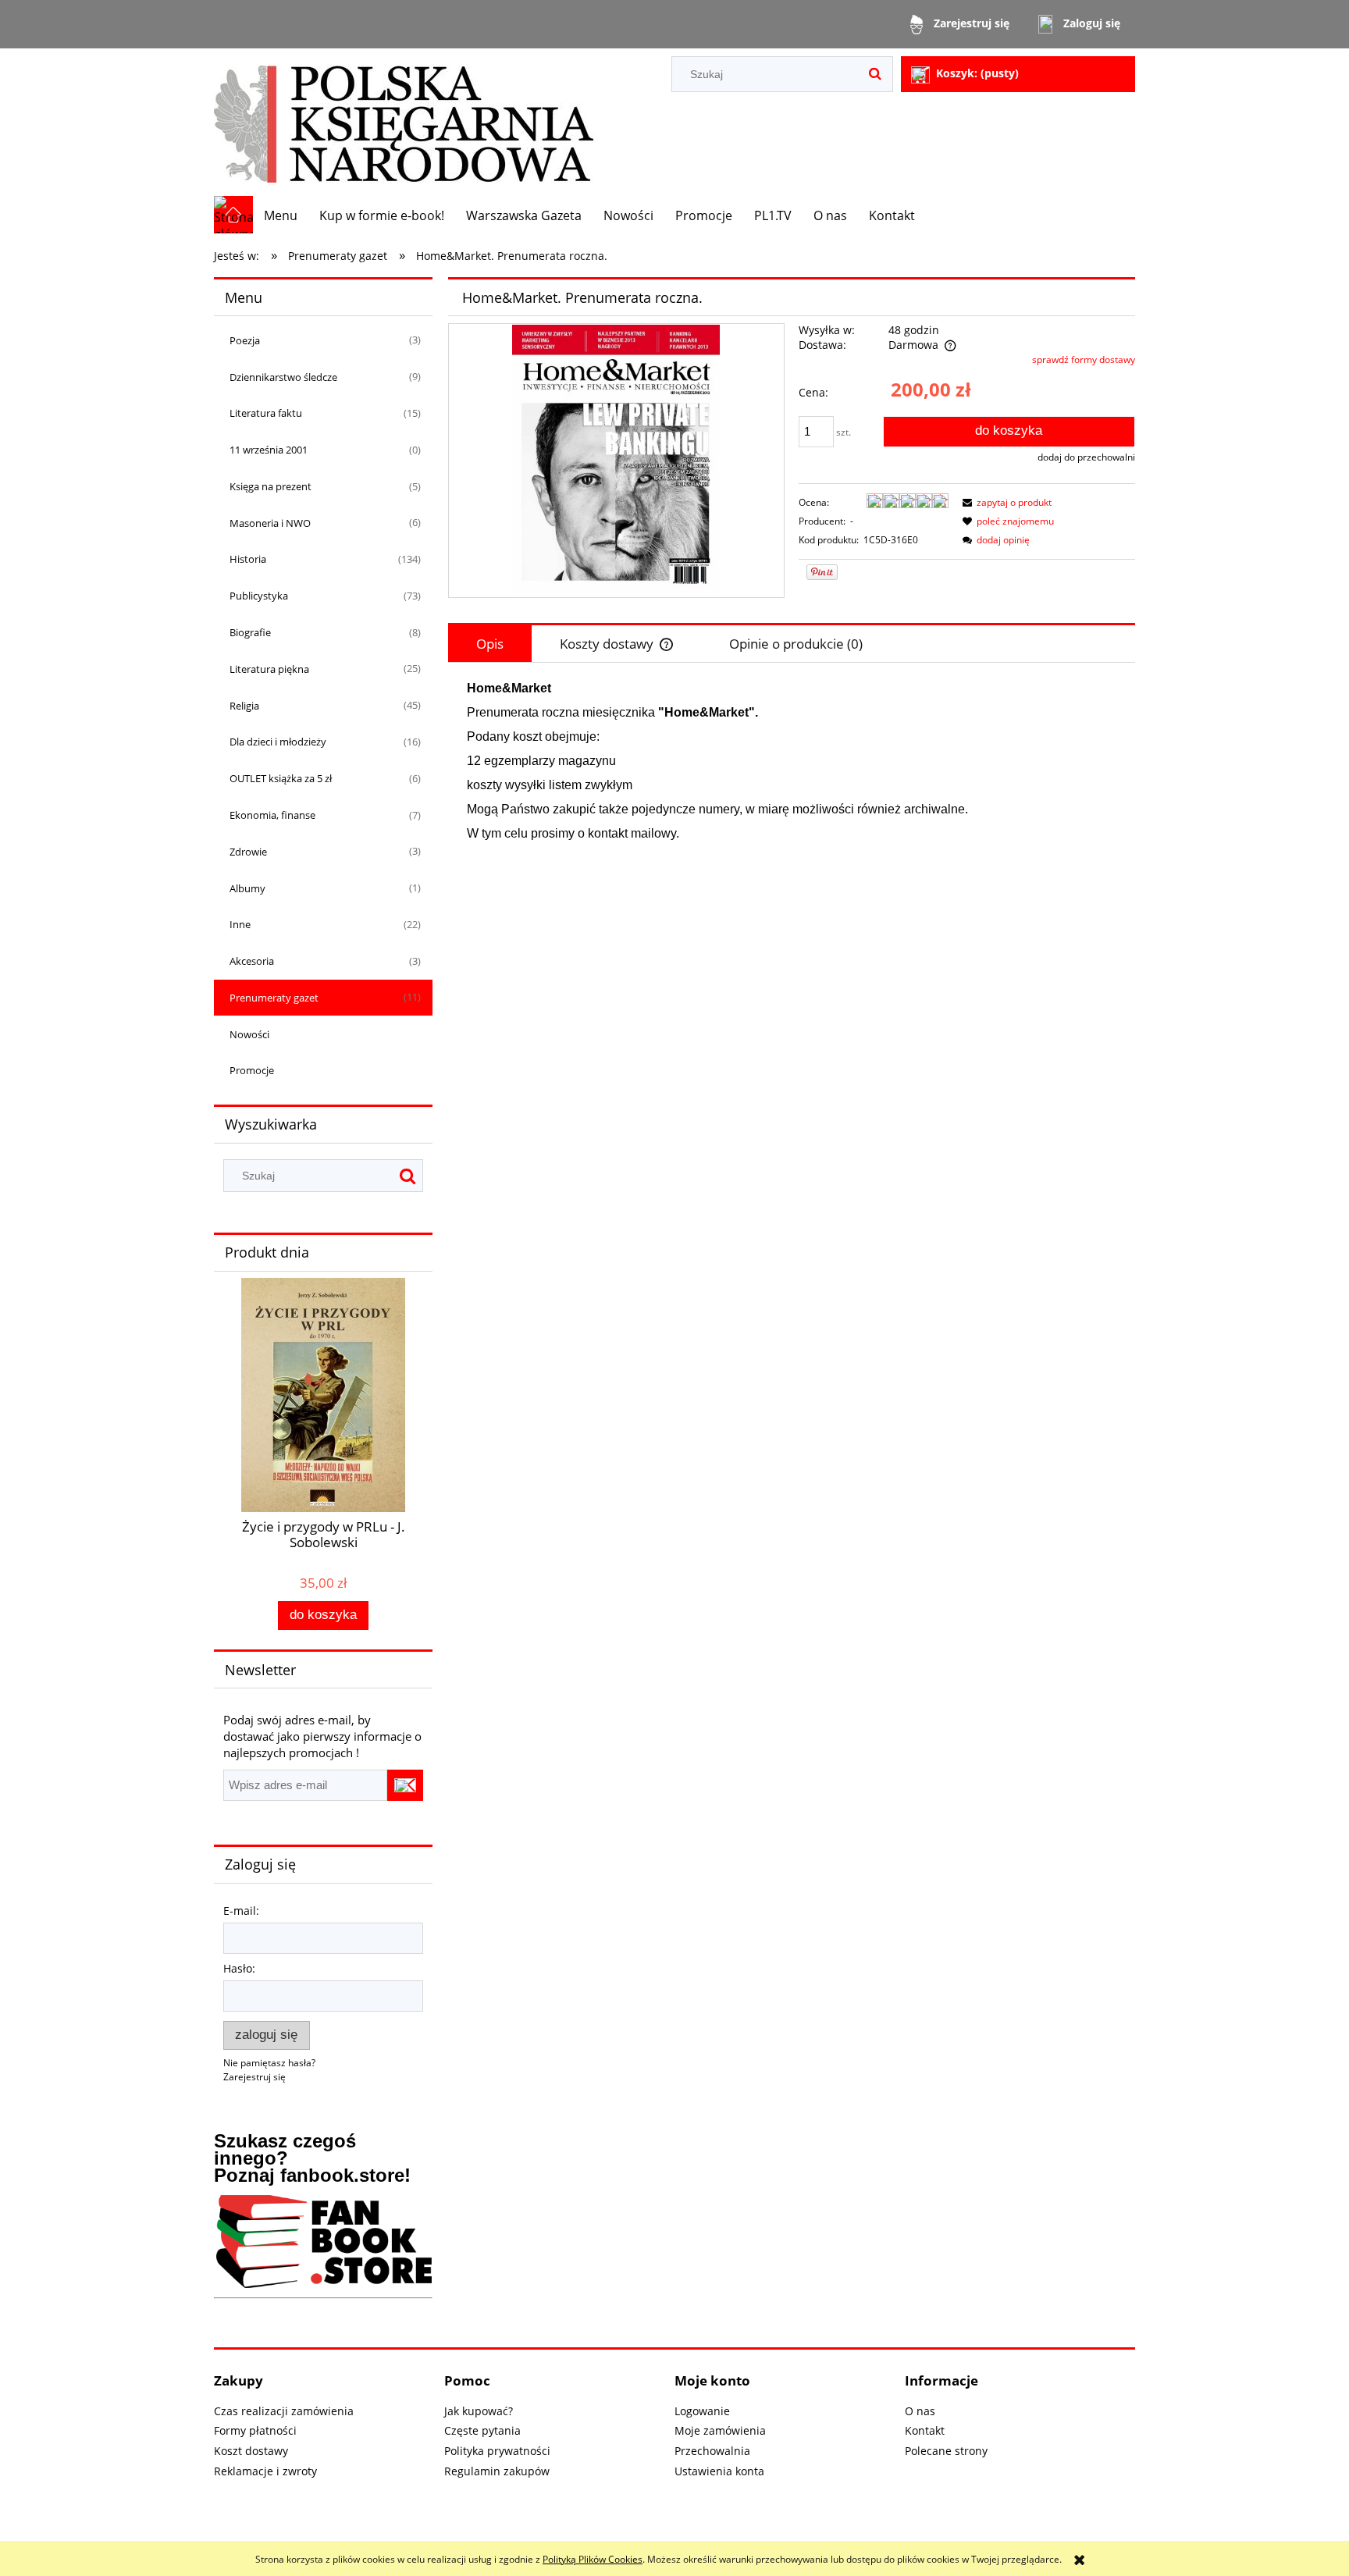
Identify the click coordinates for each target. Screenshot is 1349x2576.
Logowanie (702, 2411)
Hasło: (239, 1968)
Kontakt (925, 2430)
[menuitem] (281, 215)
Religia (244, 706)
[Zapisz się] (405, 1785)
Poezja (245, 340)
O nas (920, 2411)
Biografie (250, 632)
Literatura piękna (269, 669)
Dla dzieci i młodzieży (278, 742)
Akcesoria (252, 961)
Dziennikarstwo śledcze (283, 377)
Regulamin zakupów (497, 2471)
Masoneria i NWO (270, 523)
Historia (248, 559)
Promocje (252, 1070)
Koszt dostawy (251, 2451)
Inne (240, 924)
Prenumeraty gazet (274, 998)
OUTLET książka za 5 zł (281, 778)
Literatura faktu (266, 413)
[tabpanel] (792, 761)
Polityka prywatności (497, 2451)
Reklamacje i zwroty (265, 2471)
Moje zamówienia (720, 2430)
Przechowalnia (712, 2451)
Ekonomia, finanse (272, 815)
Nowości (249, 1034)
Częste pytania (482, 2430)
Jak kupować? (479, 2411)
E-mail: (241, 1911)
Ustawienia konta (719, 2471)
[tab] (490, 644)
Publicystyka (259, 596)
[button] (1005, 502)
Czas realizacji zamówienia (284, 2411)
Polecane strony (946, 2451)
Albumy (247, 888)
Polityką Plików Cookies (593, 2559)
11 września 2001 (269, 450)
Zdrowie (248, 852)
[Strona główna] (404, 122)
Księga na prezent (271, 486)
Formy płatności (255, 2430)
